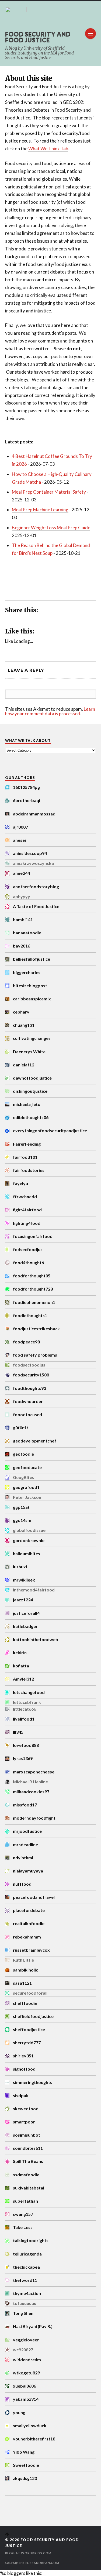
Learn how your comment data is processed (50, 711)
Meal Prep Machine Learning (40, 510)
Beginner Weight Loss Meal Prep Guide (51, 528)
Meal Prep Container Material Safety (49, 492)
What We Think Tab (48, 149)
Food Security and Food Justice (38, 37)
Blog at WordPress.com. (29, 2553)
